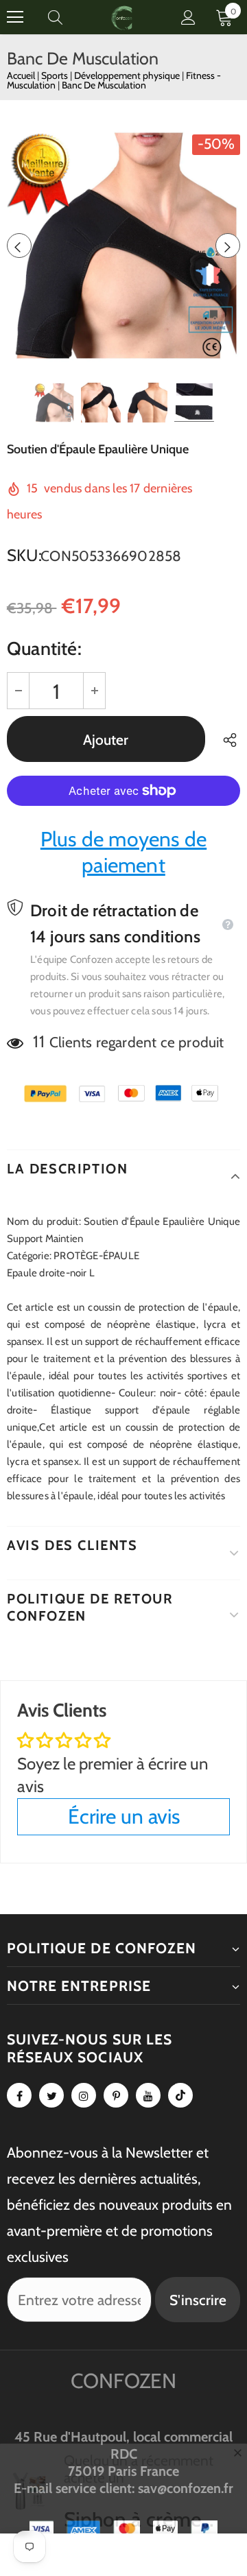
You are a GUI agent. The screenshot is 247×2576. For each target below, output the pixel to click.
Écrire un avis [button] (124, 1816)
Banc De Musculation (104, 85)
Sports (56, 75)
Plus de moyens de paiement (123, 852)
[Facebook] (19, 2095)
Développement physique (128, 75)
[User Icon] (188, 17)
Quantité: (44, 648)
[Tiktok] (180, 2095)
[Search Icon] (69, 17)
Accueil (21, 75)
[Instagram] (84, 2095)
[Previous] (19, 246)
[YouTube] (148, 2095)
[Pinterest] (116, 2095)
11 (38, 1041)
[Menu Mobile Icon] (15, 17)
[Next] (228, 246)
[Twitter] (51, 2095)
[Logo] (122, 17)
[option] (123, 246)
